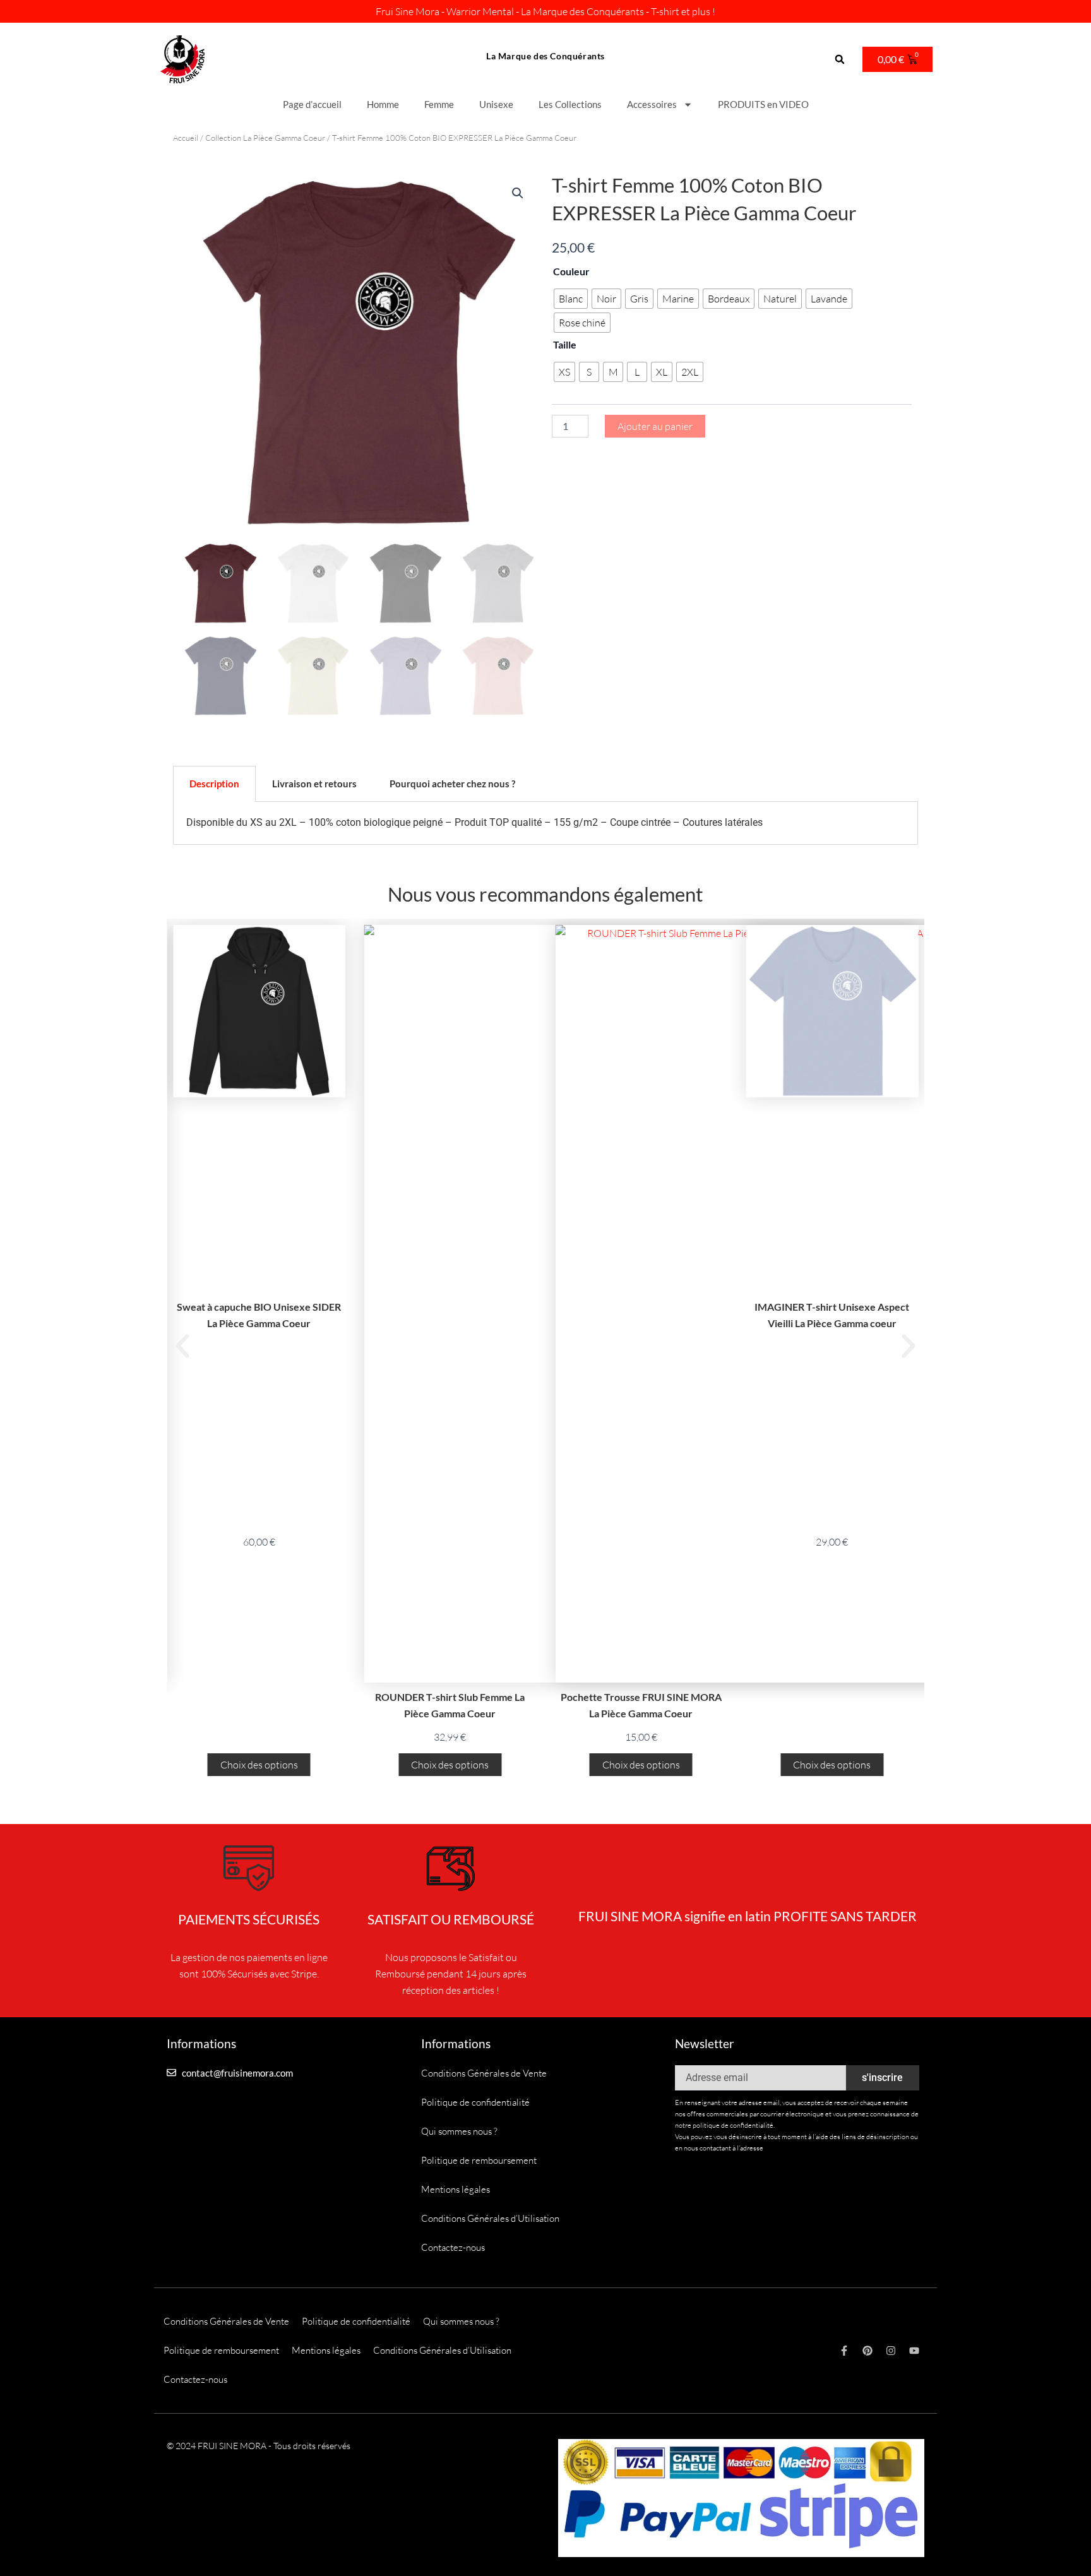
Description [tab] (214, 784)
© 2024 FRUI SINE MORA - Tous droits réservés (259, 2446)
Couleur (571, 271)
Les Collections (570, 104)
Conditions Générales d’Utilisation (490, 2218)
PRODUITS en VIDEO (763, 104)
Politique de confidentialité (475, 2102)
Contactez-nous (453, 2247)
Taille (565, 344)
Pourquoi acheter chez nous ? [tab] (452, 784)
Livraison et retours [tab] (314, 784)
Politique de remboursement (479, 2160)
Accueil (186, 138)
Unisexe (496, 104)
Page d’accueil (312, 104)
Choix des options (259, 1765)
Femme (439, 104)
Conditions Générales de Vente (484, 2073)
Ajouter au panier (655, 426)
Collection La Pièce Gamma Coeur (265, 138)
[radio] (571, 299)
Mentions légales (456, 2189)
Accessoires (652, 104)
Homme (383, 104)
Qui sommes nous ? (459, 2131)
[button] (840, 60)
